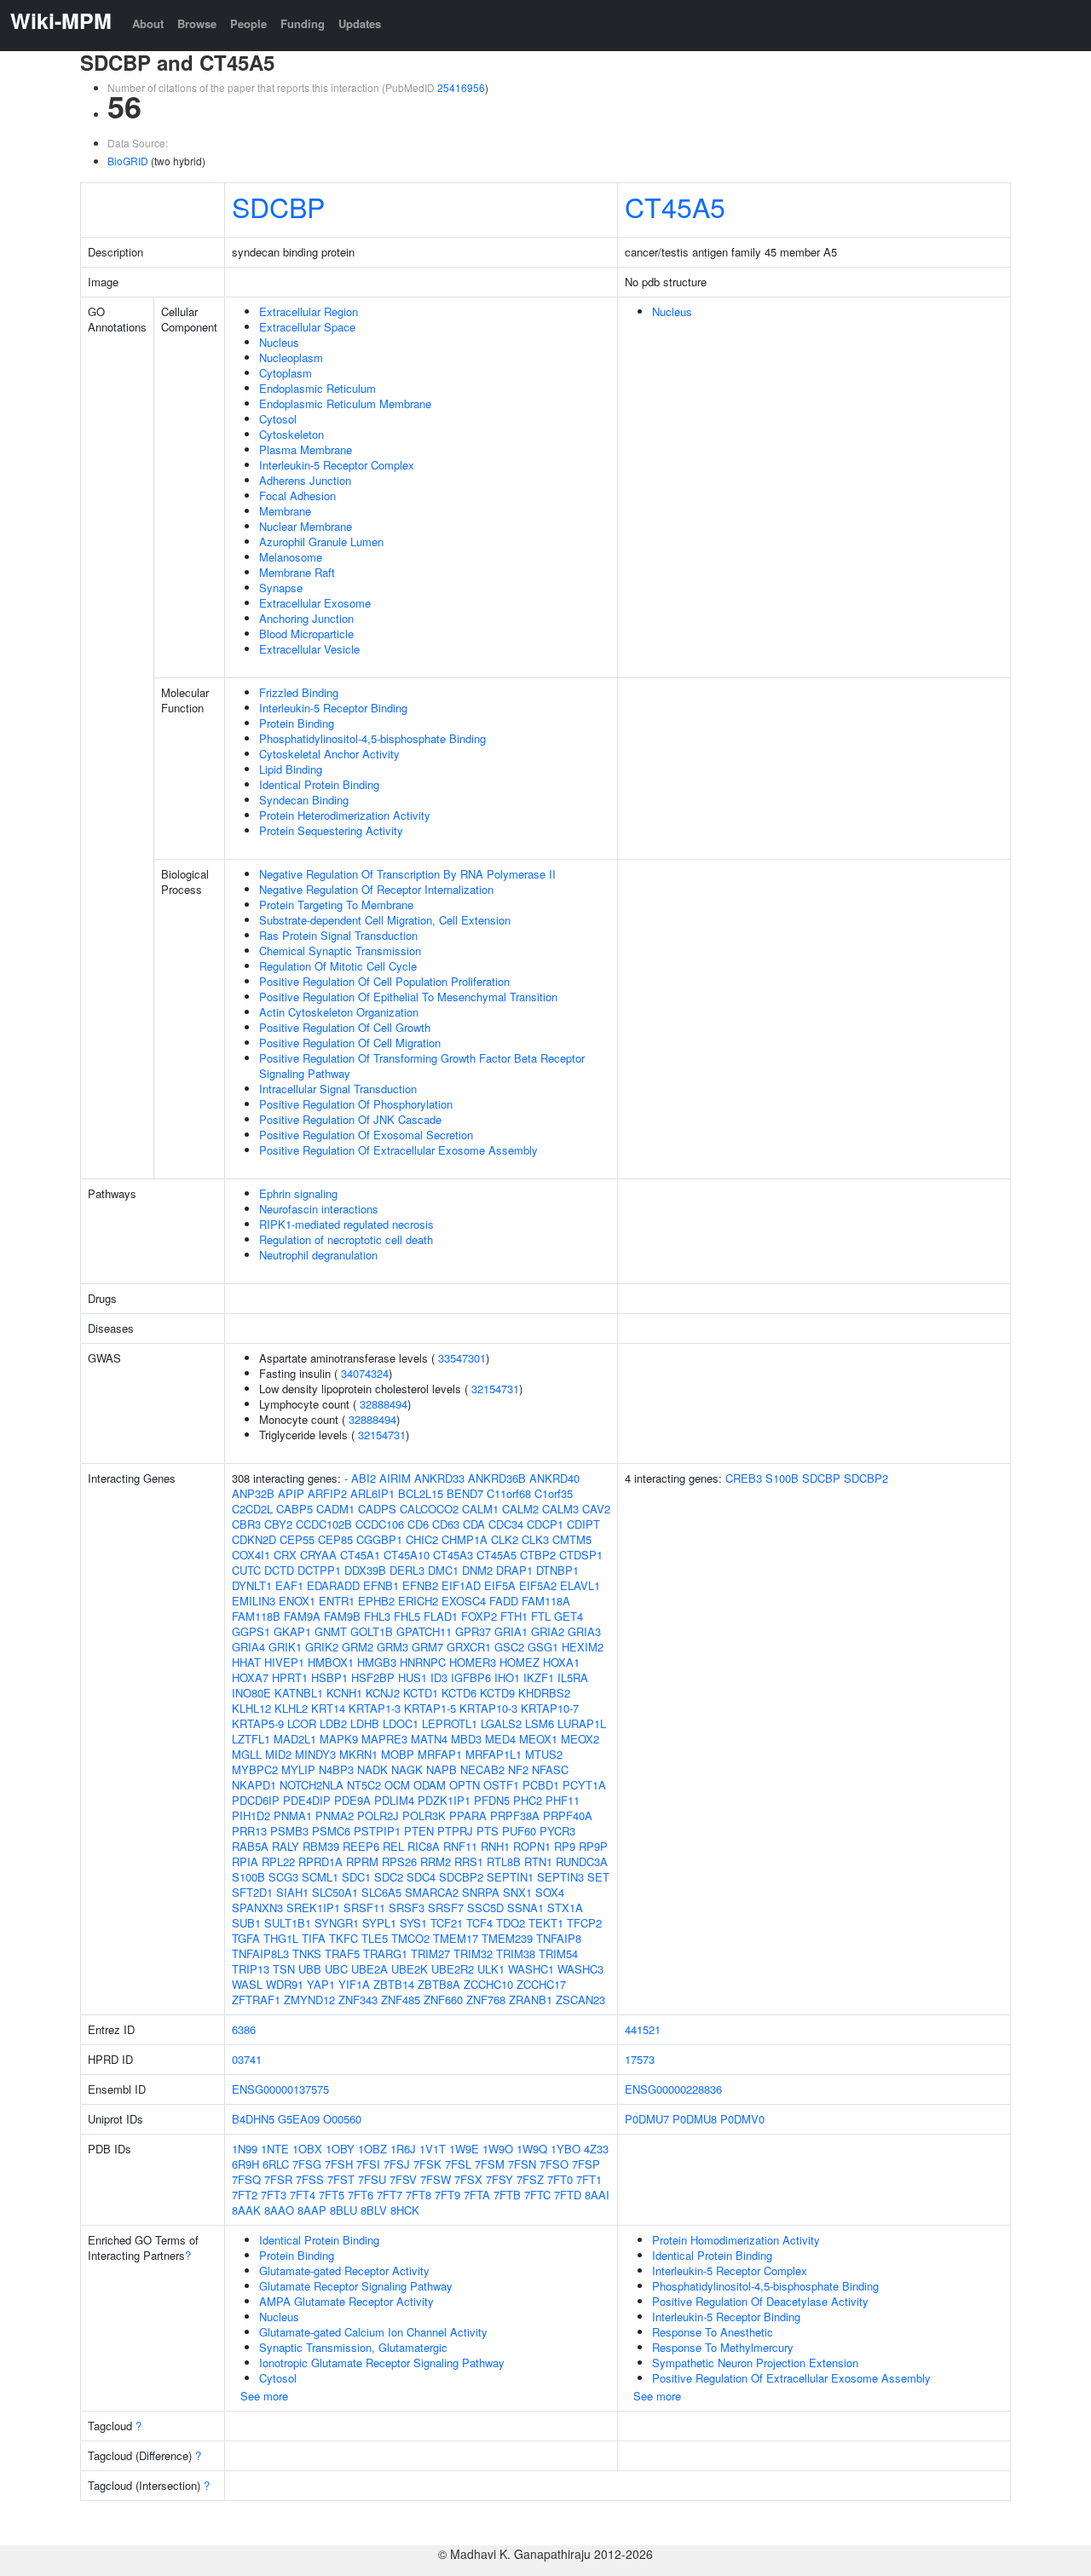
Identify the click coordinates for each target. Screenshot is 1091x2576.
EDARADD (333, 1585)
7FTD (568, 2195)
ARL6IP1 (372, 1493)
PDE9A (352, 1800)
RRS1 (469, 1861)
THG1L (281, 1938)
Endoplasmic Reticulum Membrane (345, 403)
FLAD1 (441, 1616)
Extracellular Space (307, 327)
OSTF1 (501, 1785)
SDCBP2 (461, 1877)
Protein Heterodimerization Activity (345, 815)
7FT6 (361, 2195)
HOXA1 (561, 1662)
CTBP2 (538, 1555)
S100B (248, 1877)
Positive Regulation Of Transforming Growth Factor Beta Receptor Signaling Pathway (422, 1066)
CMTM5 (572, 1539)
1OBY (340, 2149)
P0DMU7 (647, 2119)
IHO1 (507, 1677)
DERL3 (407, 1570)
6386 (244, 2029)
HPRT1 (290, 1677)
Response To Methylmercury (723, 2347)
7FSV (403, 2179)
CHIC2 (422, 1539)
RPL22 (278, 1861)
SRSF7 (446, 1908)
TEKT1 (546, 1923)
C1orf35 (554, 1493)
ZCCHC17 (541, 1984)
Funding (303, 23)
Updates (360, 23)
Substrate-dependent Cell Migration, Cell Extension (385, 920)
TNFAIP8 (559, 1938)
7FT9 (447, 2195)
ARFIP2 (327, 1493)
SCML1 (320, 1877)
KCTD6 (459, 1693)
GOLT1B (372, 1631)
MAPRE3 (384, 1739)
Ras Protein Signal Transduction (338, 935)
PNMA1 (293, 1815)
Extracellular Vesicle (309, 649)
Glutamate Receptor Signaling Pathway (356, 2286)
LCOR (302, 1723)
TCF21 (447, 1923)
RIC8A (424, 1846)
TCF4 (479, 1923)
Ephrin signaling (298, 1193)
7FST (341, 2179)
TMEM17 (456, 1938)
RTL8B (504, 1861)
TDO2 (511, 1923)
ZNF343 (358, 2000)
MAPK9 (339, 1739)
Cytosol (278, 419)
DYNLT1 (252, 1585)
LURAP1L (582, 1723)
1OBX (307, 2149)
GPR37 (473, 1631)
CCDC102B (324, 1524)
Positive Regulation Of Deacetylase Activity (760, 2301)
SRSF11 (364, 1908)
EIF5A (500, 1585)
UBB (310, 1969)
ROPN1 (532, 1846)
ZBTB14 (394, 1984)
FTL (541, 1616)
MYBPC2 (255, 1769)
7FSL (458, 2164)
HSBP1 (329, 1677)
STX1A (565, 1908)
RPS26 (399, 1861)
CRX (285, 1555)
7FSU (372, 2179)
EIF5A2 (538, 1585)
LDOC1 (401, 1723)
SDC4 (421, 1877)
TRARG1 (385, 1954)
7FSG (307, 2164)
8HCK (405, 2210)
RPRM (362, 1861)
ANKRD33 (439, 1478)
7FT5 (332, 2195)
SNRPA (481, 1892)
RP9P (593, 1846)
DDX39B (365, 1570)
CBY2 (278, 1524)
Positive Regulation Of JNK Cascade (350, 1119)
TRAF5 (342, 1954)
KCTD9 (497, 1693)
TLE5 (375, 1938)
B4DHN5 (253, 2119)
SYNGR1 (337, 1923)
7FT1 (589, 2179)
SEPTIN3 (560, 1877)
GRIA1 (511, 1631)
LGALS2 (501, 1723)
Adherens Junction (305, 480)
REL (393, 1846)
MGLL (247, 1754)
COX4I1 (251, 1555)
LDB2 (333, 1723)
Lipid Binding (291, 769)
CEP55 (297, 1539)
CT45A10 (407, 1555)
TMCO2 (410, 1938)
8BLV (374, 2210)
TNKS (307, 1954)
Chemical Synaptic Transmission (340, 951)
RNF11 (460, 1846)
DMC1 (443, 1570)
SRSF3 (407, 1908)
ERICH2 (418, 1601)
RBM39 (321, 1846)
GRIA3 (584, 1631)
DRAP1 (514, 1570)
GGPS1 (251, 1631)
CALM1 (480, 1509)
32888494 (384, 1404)
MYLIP (298, 1769)
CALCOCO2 (429, 1509)
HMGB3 (377, 1662)
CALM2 (520, 1509)
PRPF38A (515, 1815)
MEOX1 (538, 1739)
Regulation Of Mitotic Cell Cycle (338, 966)
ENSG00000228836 (673, 2089)
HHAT (246, 1662)
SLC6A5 (381, 1892)
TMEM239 (507, 1938)
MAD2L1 (295, 1739)
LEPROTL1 (450, 1723)
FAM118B (256, 1616)
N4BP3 (336, 1769)
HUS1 (413, 1677)
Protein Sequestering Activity (331, 830)
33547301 (462, 1358)
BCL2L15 (421, 1493)
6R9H (245, 2164)
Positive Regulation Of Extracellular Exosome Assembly (398, 1150)
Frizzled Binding (299, 692)
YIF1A (354, 1984)
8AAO (279, 2210)
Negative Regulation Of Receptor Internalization (376, 889)
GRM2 (358, 1647)
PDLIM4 (394, 1800)
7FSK (427, 2164)
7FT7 (390, 2195)
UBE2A (369, 1969)
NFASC (550, 1769)
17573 (640, 2059)
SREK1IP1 (313, 1908)
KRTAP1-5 (430, 1708)
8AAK (246, 2210)
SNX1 (517, 1892)
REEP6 (361, 1846)
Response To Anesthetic (713, 2332)
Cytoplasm (286, 373)
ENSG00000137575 (280, 2089)
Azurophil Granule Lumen (321, 542)
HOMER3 (473, 1662)
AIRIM (395, 1478)
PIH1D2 (251, 1815)
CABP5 (294, 1509)
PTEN (419, 1831)
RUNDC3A (582, 1861)
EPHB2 (376, 1601)
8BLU (343, 2210)
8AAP (312, 2210)
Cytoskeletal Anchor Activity (329, 754)
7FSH (339, 2164)
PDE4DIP (307, 1800)
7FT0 (560, 2179)
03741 (247, 2059)
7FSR (278, 2179)
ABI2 (364, 1478)
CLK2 (505, 1539)
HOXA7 (250, 1677)
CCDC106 (380, 1524)
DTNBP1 (557, 1570)
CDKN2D (254, 1539)
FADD (504, 1601)
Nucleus (279, 342)
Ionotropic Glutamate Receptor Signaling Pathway (382, 2363)
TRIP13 (251, 1969)
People (248, 23)
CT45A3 (453, 1555)
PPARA (468, 1815)
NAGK (407, 1769)
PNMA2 (335, 1815)
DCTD (279, 1570)
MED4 (500, 1739)
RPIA (245, 1861)
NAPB (442, 1769)
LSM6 (540, 1723)
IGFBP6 (471, 1677)
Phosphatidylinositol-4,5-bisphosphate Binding (372, 738)
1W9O (498, 2149)
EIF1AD (461, 1585)
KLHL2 (291, 1708)
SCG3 (283, 1877)
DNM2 (477, 1570)
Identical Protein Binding (319, 784)
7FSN (522, 2164)
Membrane (285, 511)
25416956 (461, 87)
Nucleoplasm (291, 357)
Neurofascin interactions (319, 1209)
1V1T (433, 2149)
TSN (284, 1969)
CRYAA (318, 1555)
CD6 (418, 1524)
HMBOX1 (331, 1662)
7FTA (477, 2195)
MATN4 (429, 1739)
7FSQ (246, 2179)
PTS (488, 1831)
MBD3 (466, 1739)
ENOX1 (297, 1601)
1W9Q (532, 2149)
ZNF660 (443, 2000)
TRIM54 (558, 1954)
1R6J (403, 2149)
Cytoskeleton (292, 434)
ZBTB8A (439, 1984)
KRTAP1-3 (375, 1708)
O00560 (342, 2119)
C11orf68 (509, 1493)
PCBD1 (541, 1785)
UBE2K (410, 1969)
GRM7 (427, 1647)
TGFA (246, 1938)
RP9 (565, 1846)
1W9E (464, 2149)
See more (264, 2396)
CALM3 (560, 1509)
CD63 (446, 1524)
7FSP (586, 2164)
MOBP (398, 1754)
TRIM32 (473, 1954)
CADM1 (335, 1509)
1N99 (245, 2149)
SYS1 (413, 1923)
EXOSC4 (464, 1601)
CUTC (246, 1570)
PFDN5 (492, 1800)
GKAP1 (292, 1631)
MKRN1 (358, 1754)
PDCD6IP (256, 1800)
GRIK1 (285, 1647)
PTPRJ (455, 1831)
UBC (336, 1969)
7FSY (499, 2179)
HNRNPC (423, 1662)
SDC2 (389, 1877)
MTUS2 (544, 1754)
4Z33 (596, 2149)
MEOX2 (580, 1739)
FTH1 (514, 1616)
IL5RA (573, 1677)
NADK (372, 1769)
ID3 (439, 1677)
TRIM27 (430, 1954)
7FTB (507, 2195)
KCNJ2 (383, 1693)
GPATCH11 (424, 1631)
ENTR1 (337, 1601)
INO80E (251, 1693)
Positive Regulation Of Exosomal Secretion (366, 1135)
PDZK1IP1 (444, 1800)
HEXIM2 (583, 1647)
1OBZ (372, 2149)
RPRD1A (320, 1861)
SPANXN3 (257, 1908)
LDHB (365, 1723)
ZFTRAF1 (256, 2000)
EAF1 (289, 1585)
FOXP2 (479, 1616)
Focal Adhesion (297, 496)
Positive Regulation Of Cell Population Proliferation (384, 981)
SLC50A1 (335, 1892)
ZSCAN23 (580, 2000)
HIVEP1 (284, 1662)
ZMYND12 (309, 2000)
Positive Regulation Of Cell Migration (350, 1043)
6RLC (276, 2164)
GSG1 (543, 1647)
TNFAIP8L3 (260, 1954)
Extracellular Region (309, 311)
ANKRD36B (497, 1478)
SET (598, 1877)
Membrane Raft (297, 572)
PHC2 (528, 1800)
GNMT (331, 1631)
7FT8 (419, 2195)
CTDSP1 (581, 1555)
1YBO (566, 2149)
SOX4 (550, 1892)
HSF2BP (373, 1677)
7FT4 (303, 2195)
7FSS (310, 2179)
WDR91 (285, 1984)
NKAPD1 (254, 1785)
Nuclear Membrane (306, 526)
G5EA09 (299, 2119)
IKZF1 (539, 1677)
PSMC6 (331, 1831)
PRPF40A (568, 1815)
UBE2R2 (453, 1969)
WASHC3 (580, 1969)
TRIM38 (516, 1954)
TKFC (343, 1938)
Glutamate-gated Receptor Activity (344, 2271)
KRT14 (328, 1708)
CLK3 (535, 1539)
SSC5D (485, 1908)
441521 (643, 2029)
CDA (474, 1524)
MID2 (278, 1754)
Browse (197, 23)
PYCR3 (557, 1831)
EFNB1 (381, 1585)
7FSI (368, 2164)
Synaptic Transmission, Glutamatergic (353, 2347)
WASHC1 (531, 1969)
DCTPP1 (319, 1570)
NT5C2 (364, 1785)
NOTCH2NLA (312, 1785)
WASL (247, 1984)
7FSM (490, 2164)
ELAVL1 (580, 1585)
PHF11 (563, 1800)
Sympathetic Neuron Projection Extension (755, 2363)
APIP (291, 1493)
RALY (286, 1846)
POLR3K (424, 1815)
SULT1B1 (288, 1923)
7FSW (436, 2179)
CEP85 (335, 1539)
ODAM (430, 1785)
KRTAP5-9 (258, 1723)
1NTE (275, 2149)
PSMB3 (289, 1831)
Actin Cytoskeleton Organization (339, 1012)
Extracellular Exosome (315, 603)
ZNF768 (486, 2000)
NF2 (518, 1769)
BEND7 (465, 1493)
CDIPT (583, 1524)
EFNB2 (420, 1585)
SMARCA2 (432, 1892)
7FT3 (274, 2195)
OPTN (465, 1785)
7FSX (468, 2179)
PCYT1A (584, 1785)
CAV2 (596, 1509)
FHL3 (377, 1616)
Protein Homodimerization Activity (736, 2240)
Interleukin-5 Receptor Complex (337, 465)
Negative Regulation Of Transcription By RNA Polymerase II (407, 874)
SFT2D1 (252, 1892)
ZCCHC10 (488, 1984)
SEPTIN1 (510, 1877)
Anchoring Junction (306, 618)
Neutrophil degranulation (318, 1255)
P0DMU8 (695, 2119)
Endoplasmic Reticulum (317, 388)
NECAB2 (482, 1769)
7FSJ (397, 2164)
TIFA (314, 1938)
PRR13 (249, 1831)
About (148, 23)
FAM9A (302, 1616)
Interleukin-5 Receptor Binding (333, 708)
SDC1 (356, 1877)
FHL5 (407, 1616)
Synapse (281, 588)
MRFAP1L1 (494, 1754)
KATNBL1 (299, 1693)
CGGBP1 (379, 1539)
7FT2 (245, 2195)
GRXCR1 (469, 1647)
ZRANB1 (531, 2000)
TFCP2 (584, 1923)
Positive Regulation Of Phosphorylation (356, 1104)
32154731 (495, 1389)
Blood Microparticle (306, 634)
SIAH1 (292, 1892)
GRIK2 (322, 1647)
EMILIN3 (254, 1601)
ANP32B (253, 1493)
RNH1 (495, 1846)
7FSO (554, 2164)
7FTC (537, 2195)
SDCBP (278, 206)
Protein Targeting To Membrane (336, 905)
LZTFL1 (251, 1739)
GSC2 (509, 1647)
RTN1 (538, 1861)
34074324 (365, 1373)
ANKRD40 (554, 1478)
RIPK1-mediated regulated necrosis (346, 1224)
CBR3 (246, 1524)
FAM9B (342, 1616)
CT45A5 (675, 206)
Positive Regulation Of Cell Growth (345, 1027)
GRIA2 (548, 1631)
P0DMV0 (742, 2119)
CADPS (377, 1509)
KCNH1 (344, 1693)
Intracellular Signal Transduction (338, 1089)
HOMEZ (520, 1662)
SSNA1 (525, 1908)
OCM (397, 1785)
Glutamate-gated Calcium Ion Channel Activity (373, 2332)
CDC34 (506, 1524)
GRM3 (393, 1647)
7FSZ (530, 2179)
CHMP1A (465, 1539)
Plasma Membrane (306, 450)
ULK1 (491, 1969)
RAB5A (250, 1846)
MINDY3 (315, 1754)
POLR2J (378, 1815)
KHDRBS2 (544, 1693)
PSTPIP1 (377, 1831)
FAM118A (546, 1601)
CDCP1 (545, 1524)
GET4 (569, 1616)
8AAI (597, 2195)
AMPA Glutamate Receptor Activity (346, 2301)
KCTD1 (421, 1693)
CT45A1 (360, 1555)
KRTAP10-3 (488, 1708)
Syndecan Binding (304, 800)
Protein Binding (297, 723)
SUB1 (246, 1923)
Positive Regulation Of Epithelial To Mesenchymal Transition (408, 997)
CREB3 (744, 1478)
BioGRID (128, 161)
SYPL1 (379, 1923)
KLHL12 (251, 1708)
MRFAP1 (440, 1754)
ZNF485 (401, 2000)
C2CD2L (252, 1509)
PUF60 (519, 1831)
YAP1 (321, 1984)
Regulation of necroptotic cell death (346, 1239)
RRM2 (436, 1861)
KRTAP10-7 (550, 1708)
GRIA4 (248, 1647)
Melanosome (291, 557)
